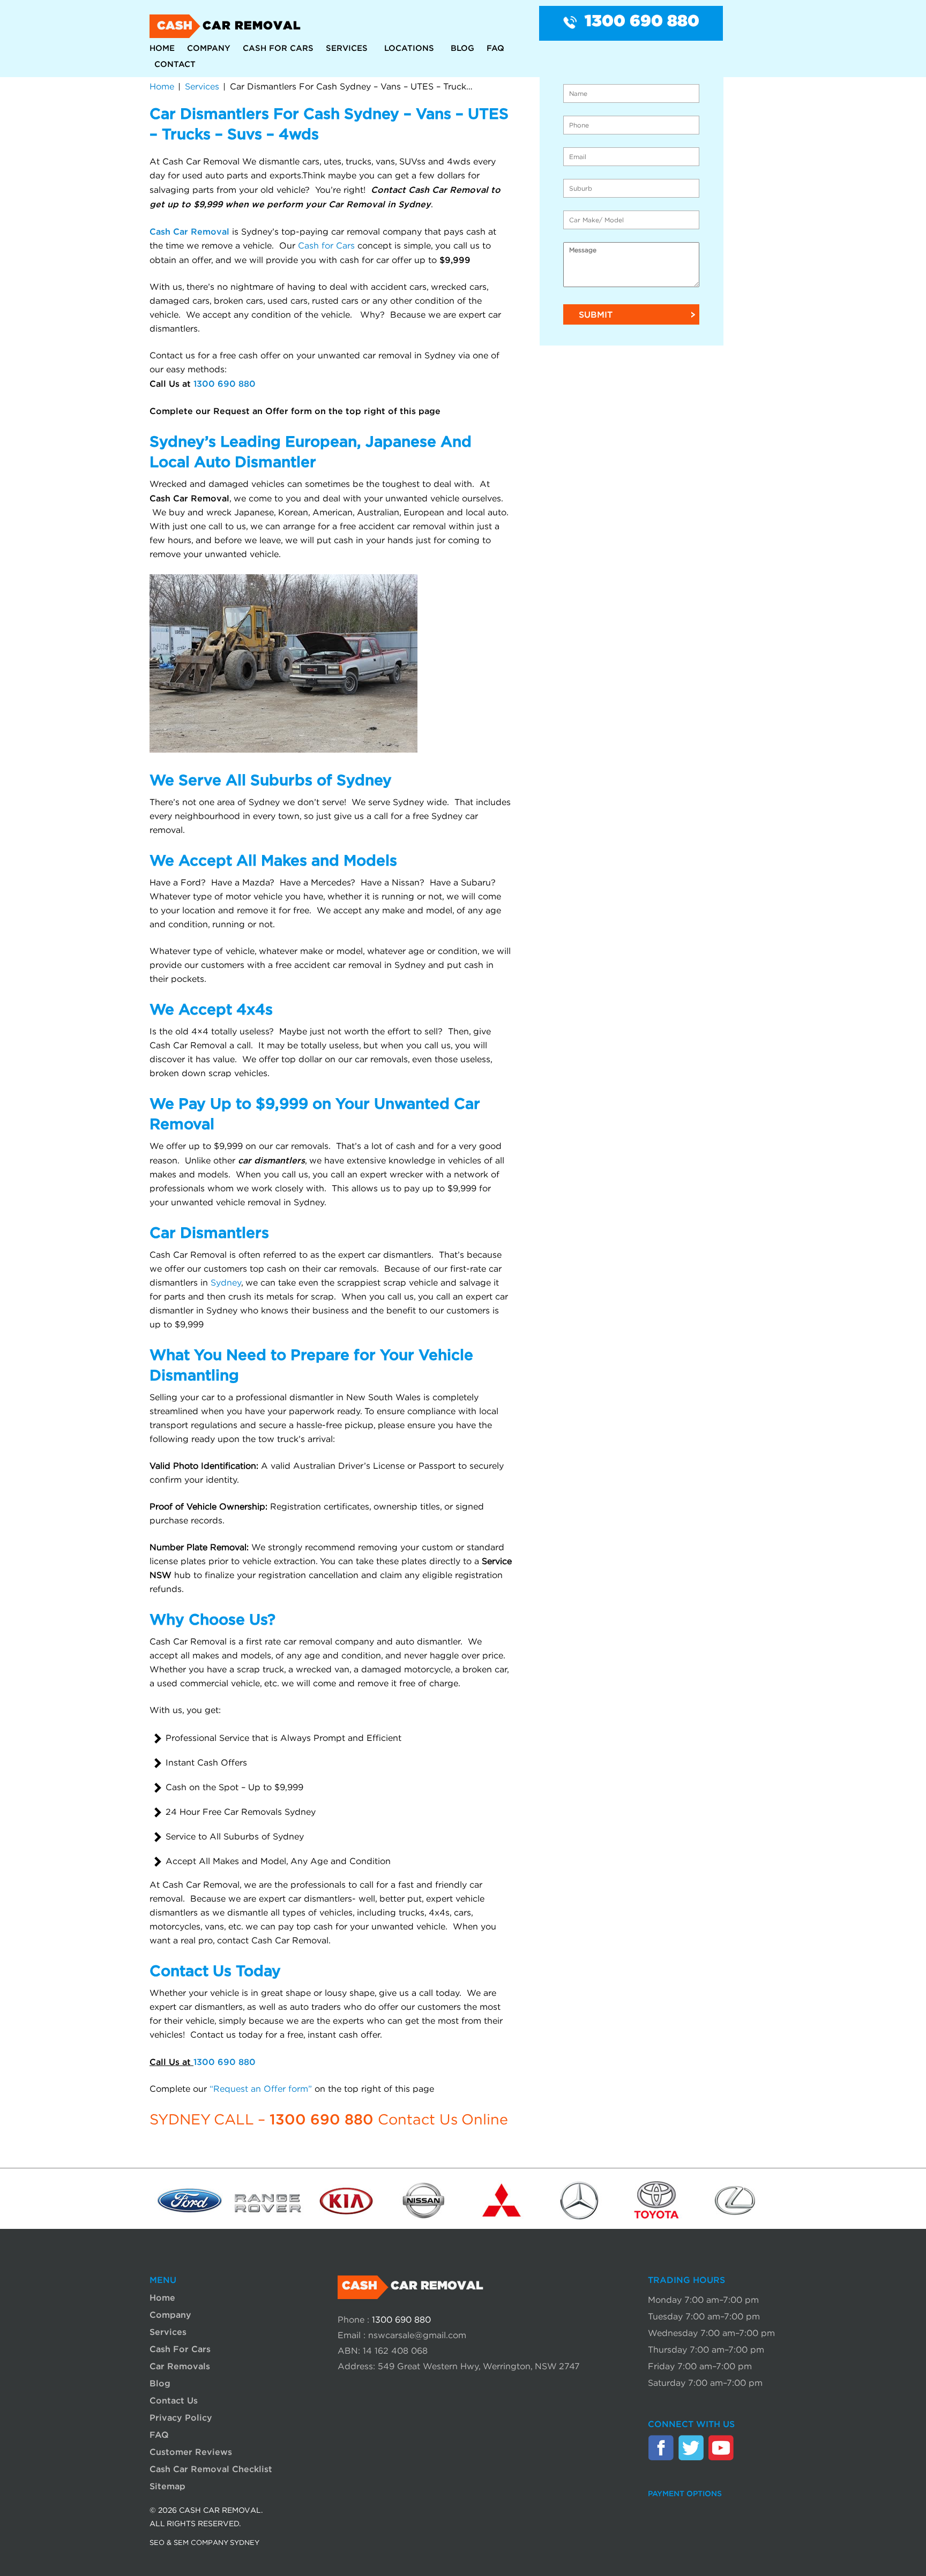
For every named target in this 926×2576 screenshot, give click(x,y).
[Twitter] (691, 2447)
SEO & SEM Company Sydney (204, 2543)
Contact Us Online (443, 2120)
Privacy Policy (181, 2417)
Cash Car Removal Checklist (211, 2469)
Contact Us (174, 2400)
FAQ (495, 48)
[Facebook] (661, 2447)
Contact (175, 64)
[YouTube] (721, 2447)
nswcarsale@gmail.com (417, 2335)
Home (162, 48)
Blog (462, 48)
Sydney (226, 1283)
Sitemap (167, 2486)
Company (209, 48)
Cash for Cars (326, 246)
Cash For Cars (278, 48)
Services (347, 48)
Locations (409, 48)
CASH (229, 26)
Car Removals (180, 2366)
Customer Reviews (191, 2452)
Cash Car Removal (189, 231)
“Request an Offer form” (261, 2089)
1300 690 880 (642, 22)
